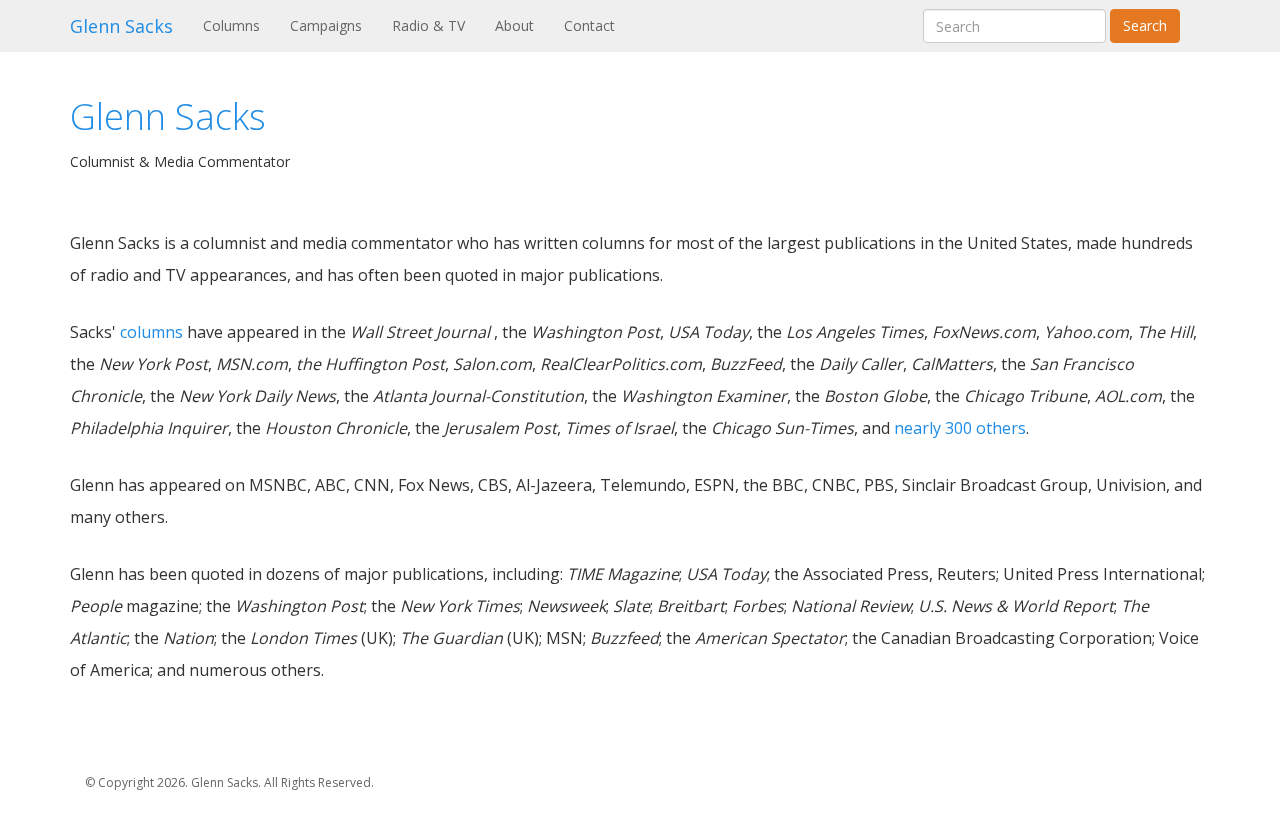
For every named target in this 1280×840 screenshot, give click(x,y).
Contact (589, 25)
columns (151, 332)
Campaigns (326, 25)
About (514, 25)
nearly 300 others (960, 428)
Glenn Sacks (121, 26)
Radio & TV (428, 25)
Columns (239, 25)
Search (1145, 25)
